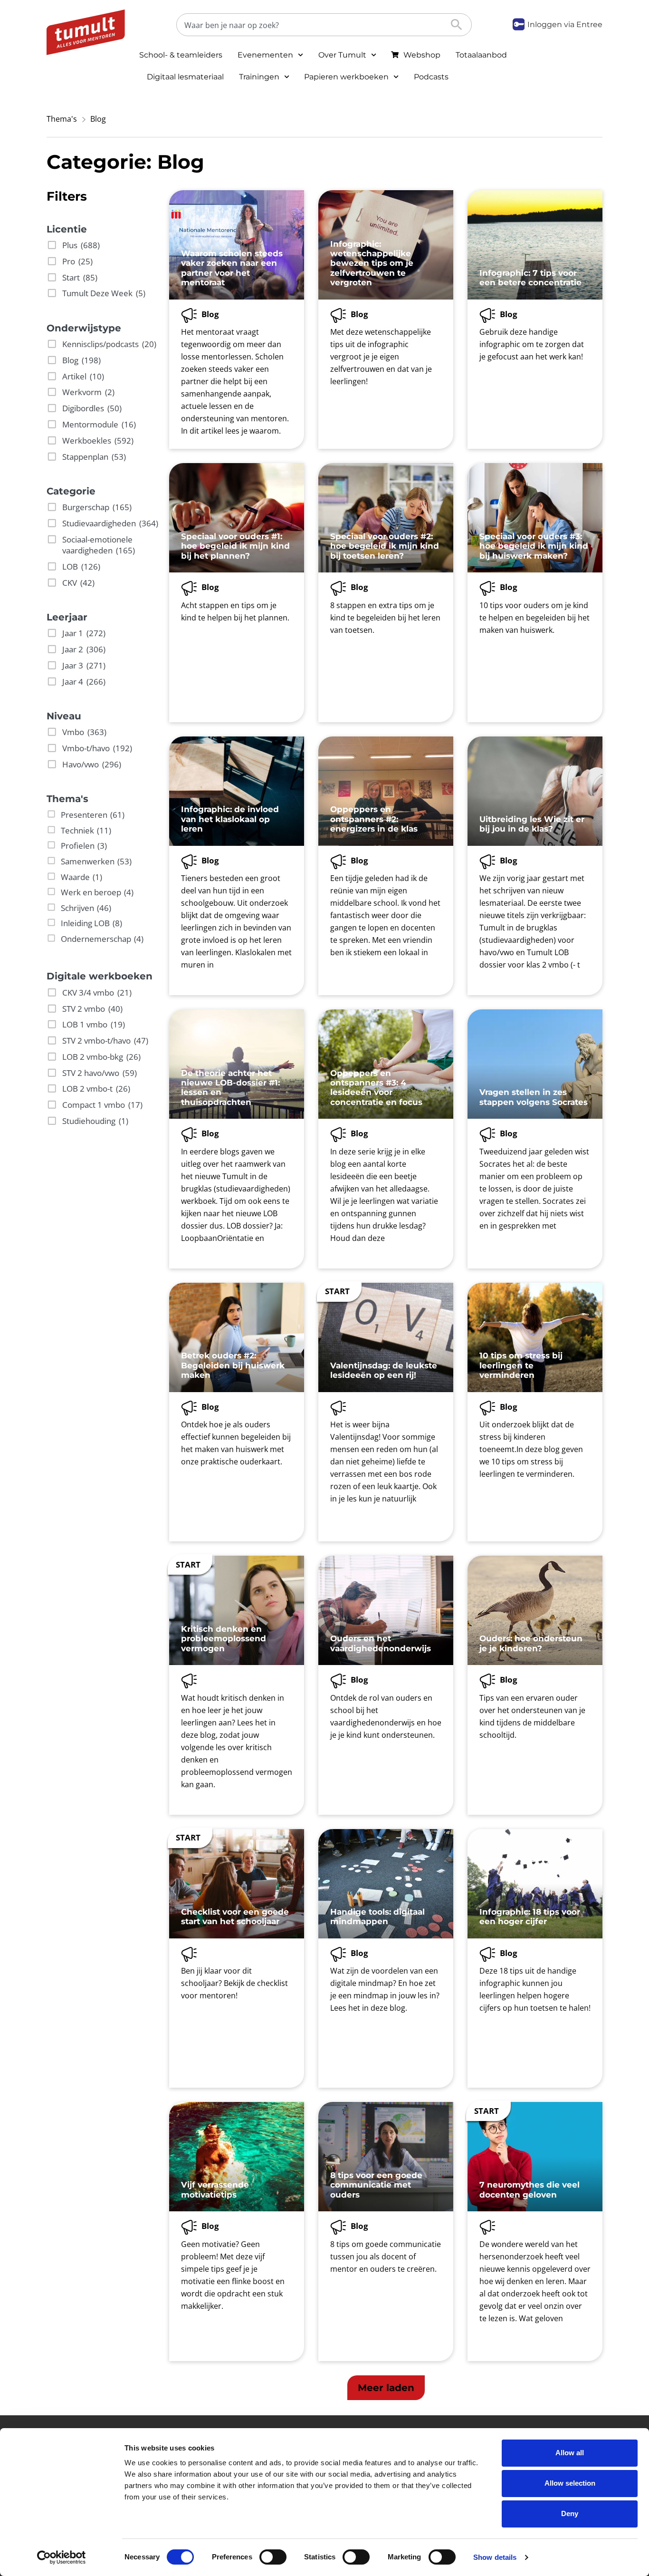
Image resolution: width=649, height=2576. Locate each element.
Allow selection (570, 2483)
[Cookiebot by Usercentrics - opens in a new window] (62, 2557)
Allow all (570, 2453)
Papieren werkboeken (346, 77)
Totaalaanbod (481, 55)
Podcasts (431, 77)
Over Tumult (342, 55)
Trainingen (259, 77)
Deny (570, 2513)
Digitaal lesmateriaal (185, 77)
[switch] (273, 2557)
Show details (495, 2557)
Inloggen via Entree (565, 24)
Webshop (422, 55)
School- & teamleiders (181, 55)
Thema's (62, 119)
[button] (386, 2388)
